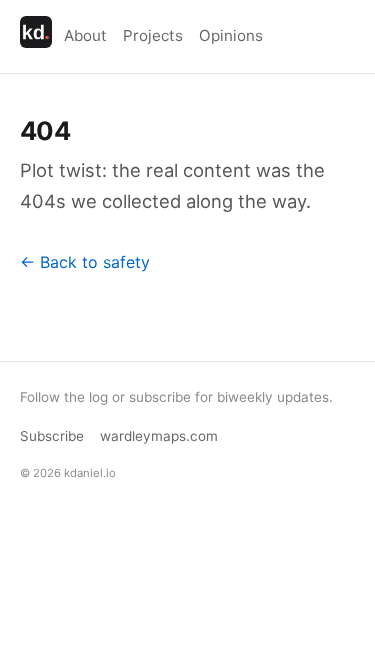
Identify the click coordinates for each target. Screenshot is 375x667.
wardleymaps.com (159, 436)
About (85, 35)
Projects (153, 35)
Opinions (231, 35)
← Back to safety (85, 262)
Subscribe (52, 436)
